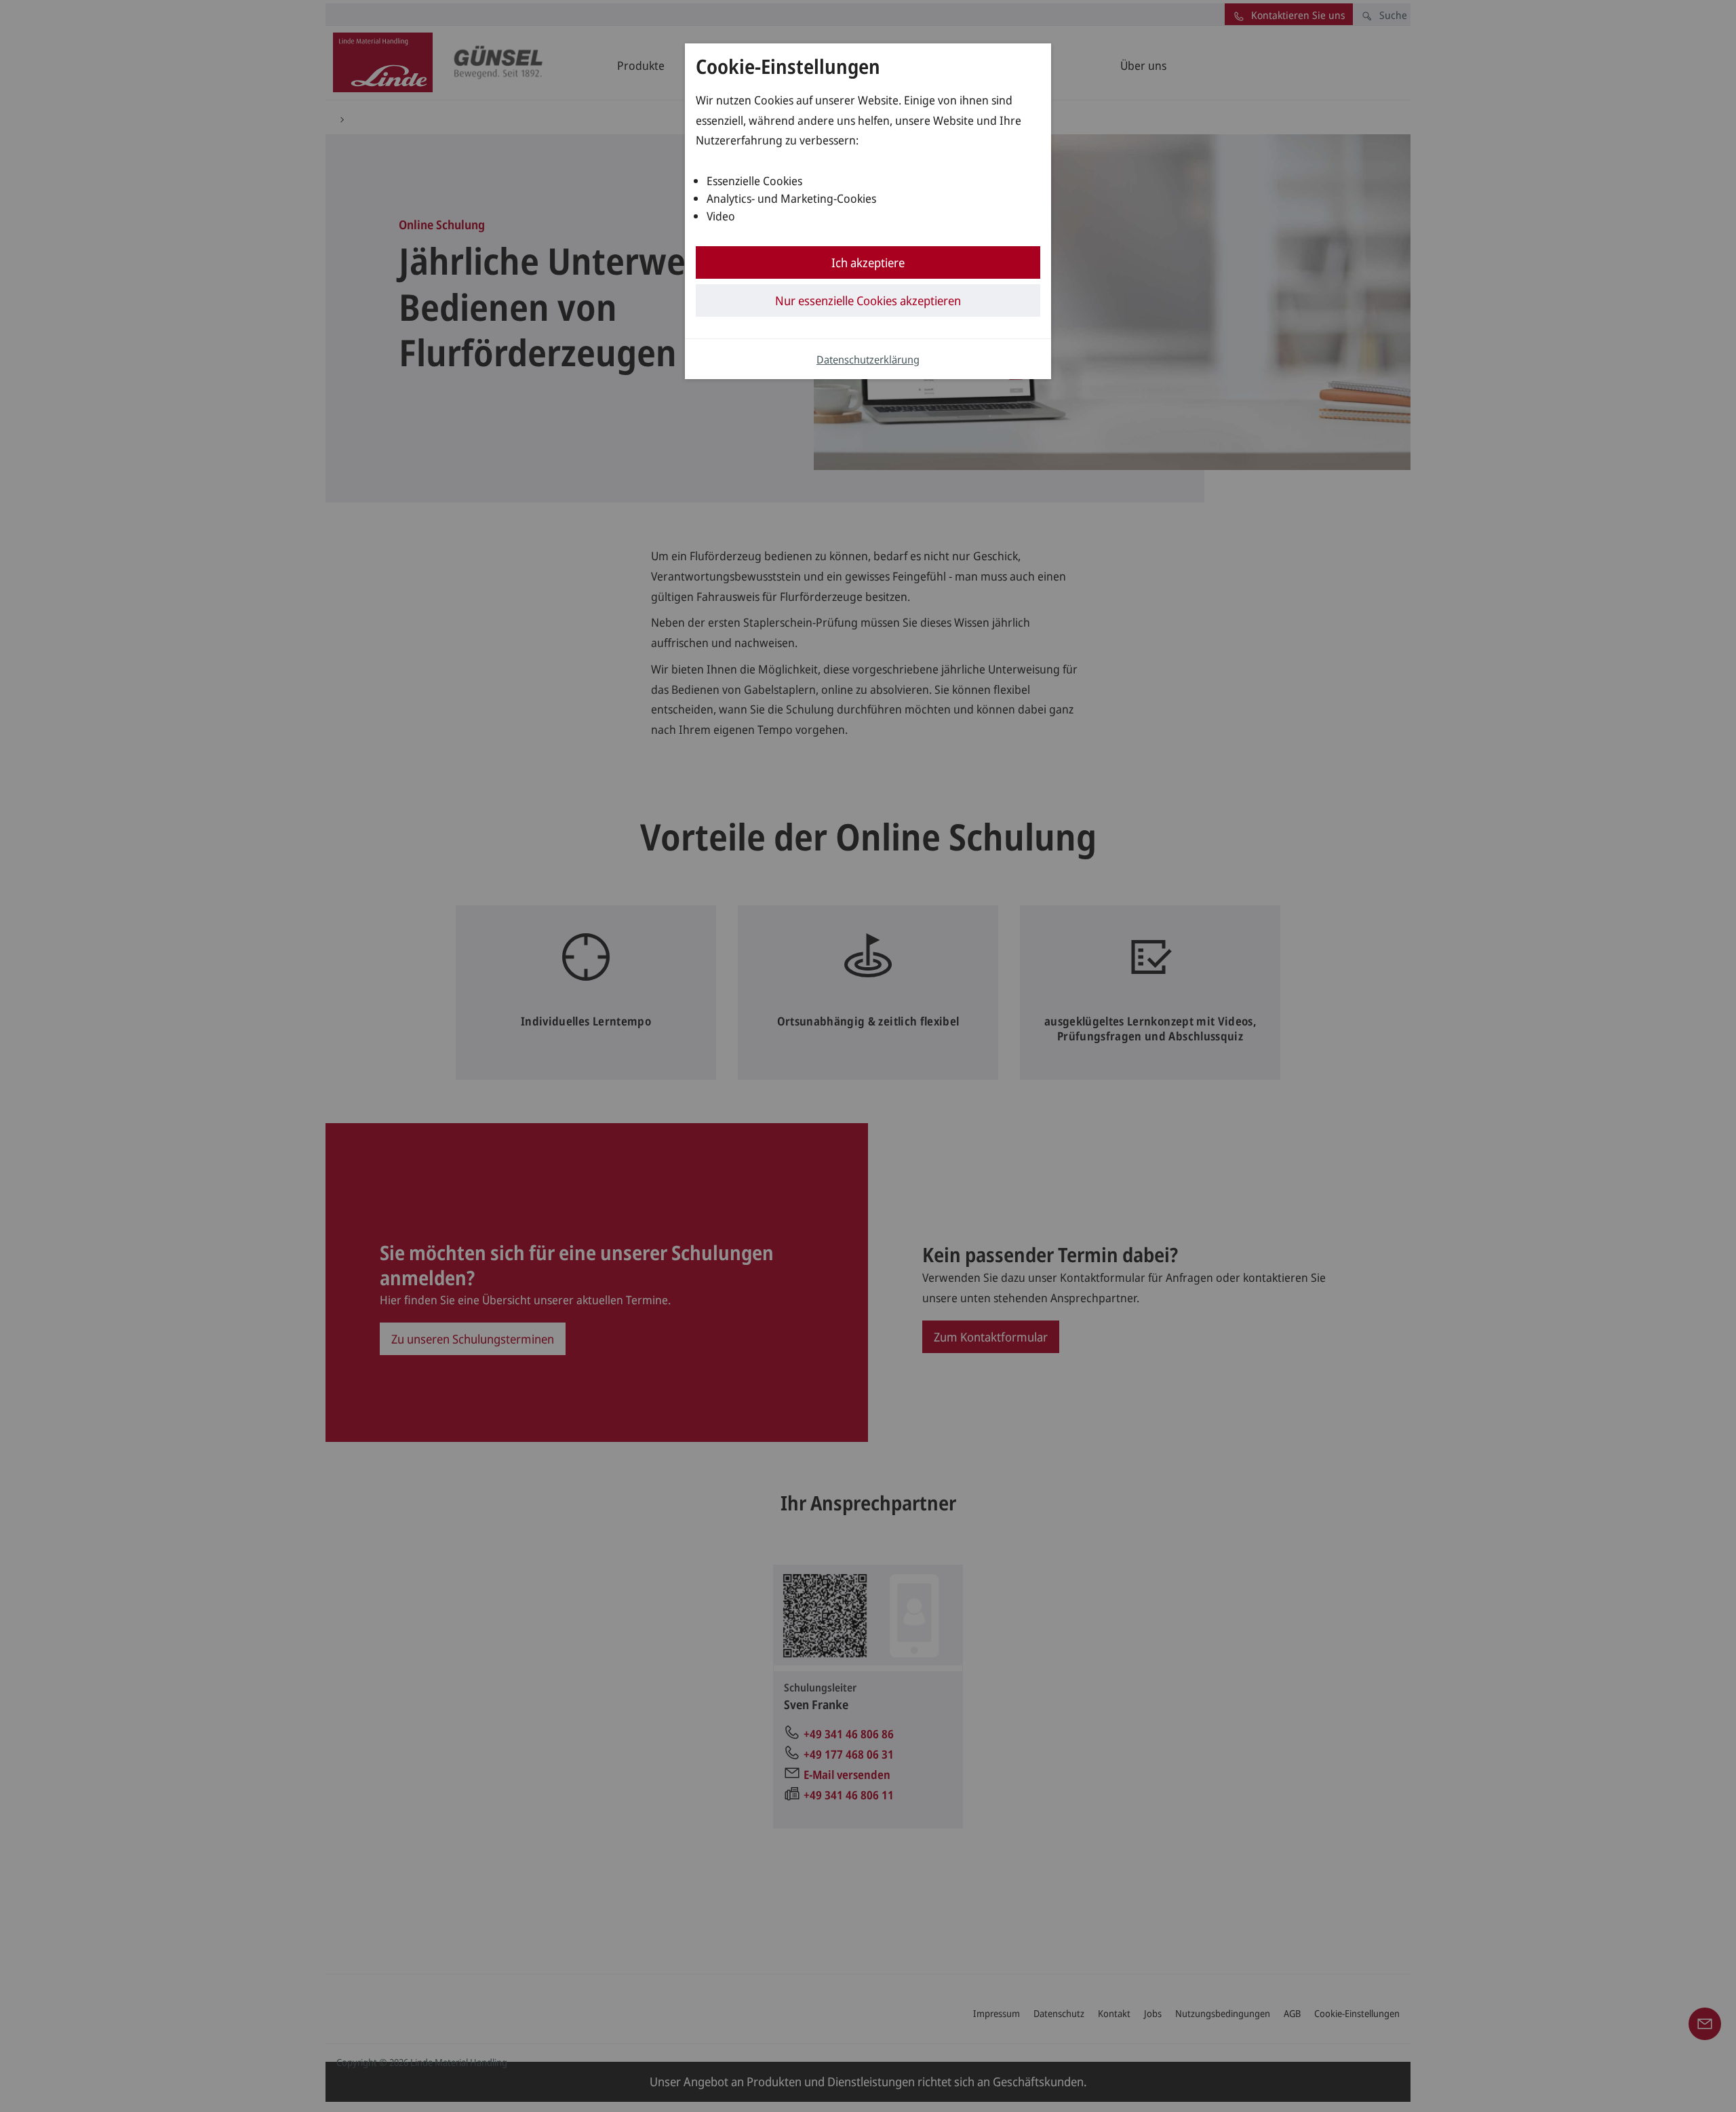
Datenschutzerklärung (868, 359)
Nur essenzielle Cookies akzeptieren (868, 300)
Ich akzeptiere (868, 262)
